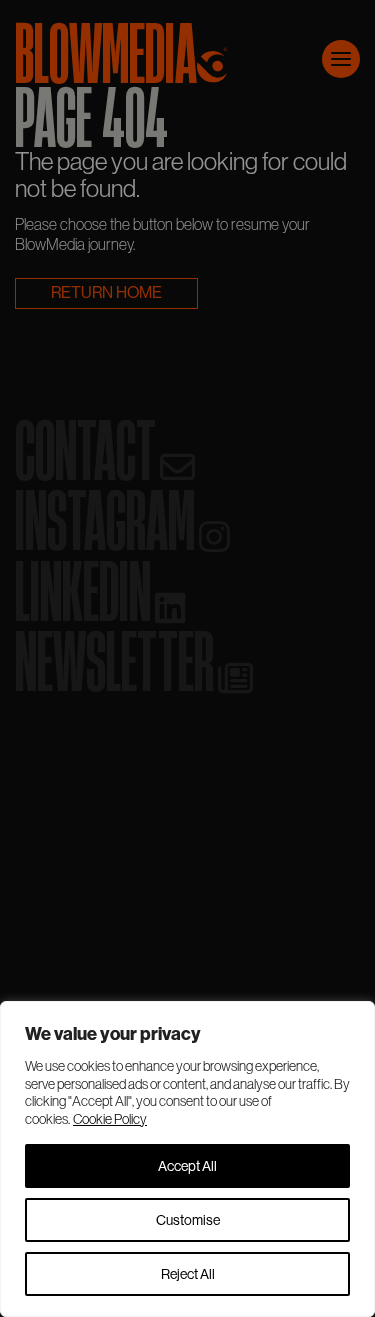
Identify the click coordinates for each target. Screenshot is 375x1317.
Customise (188, 1220)
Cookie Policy (110, 1119)
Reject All (188, 1274)
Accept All (187, 1166)
